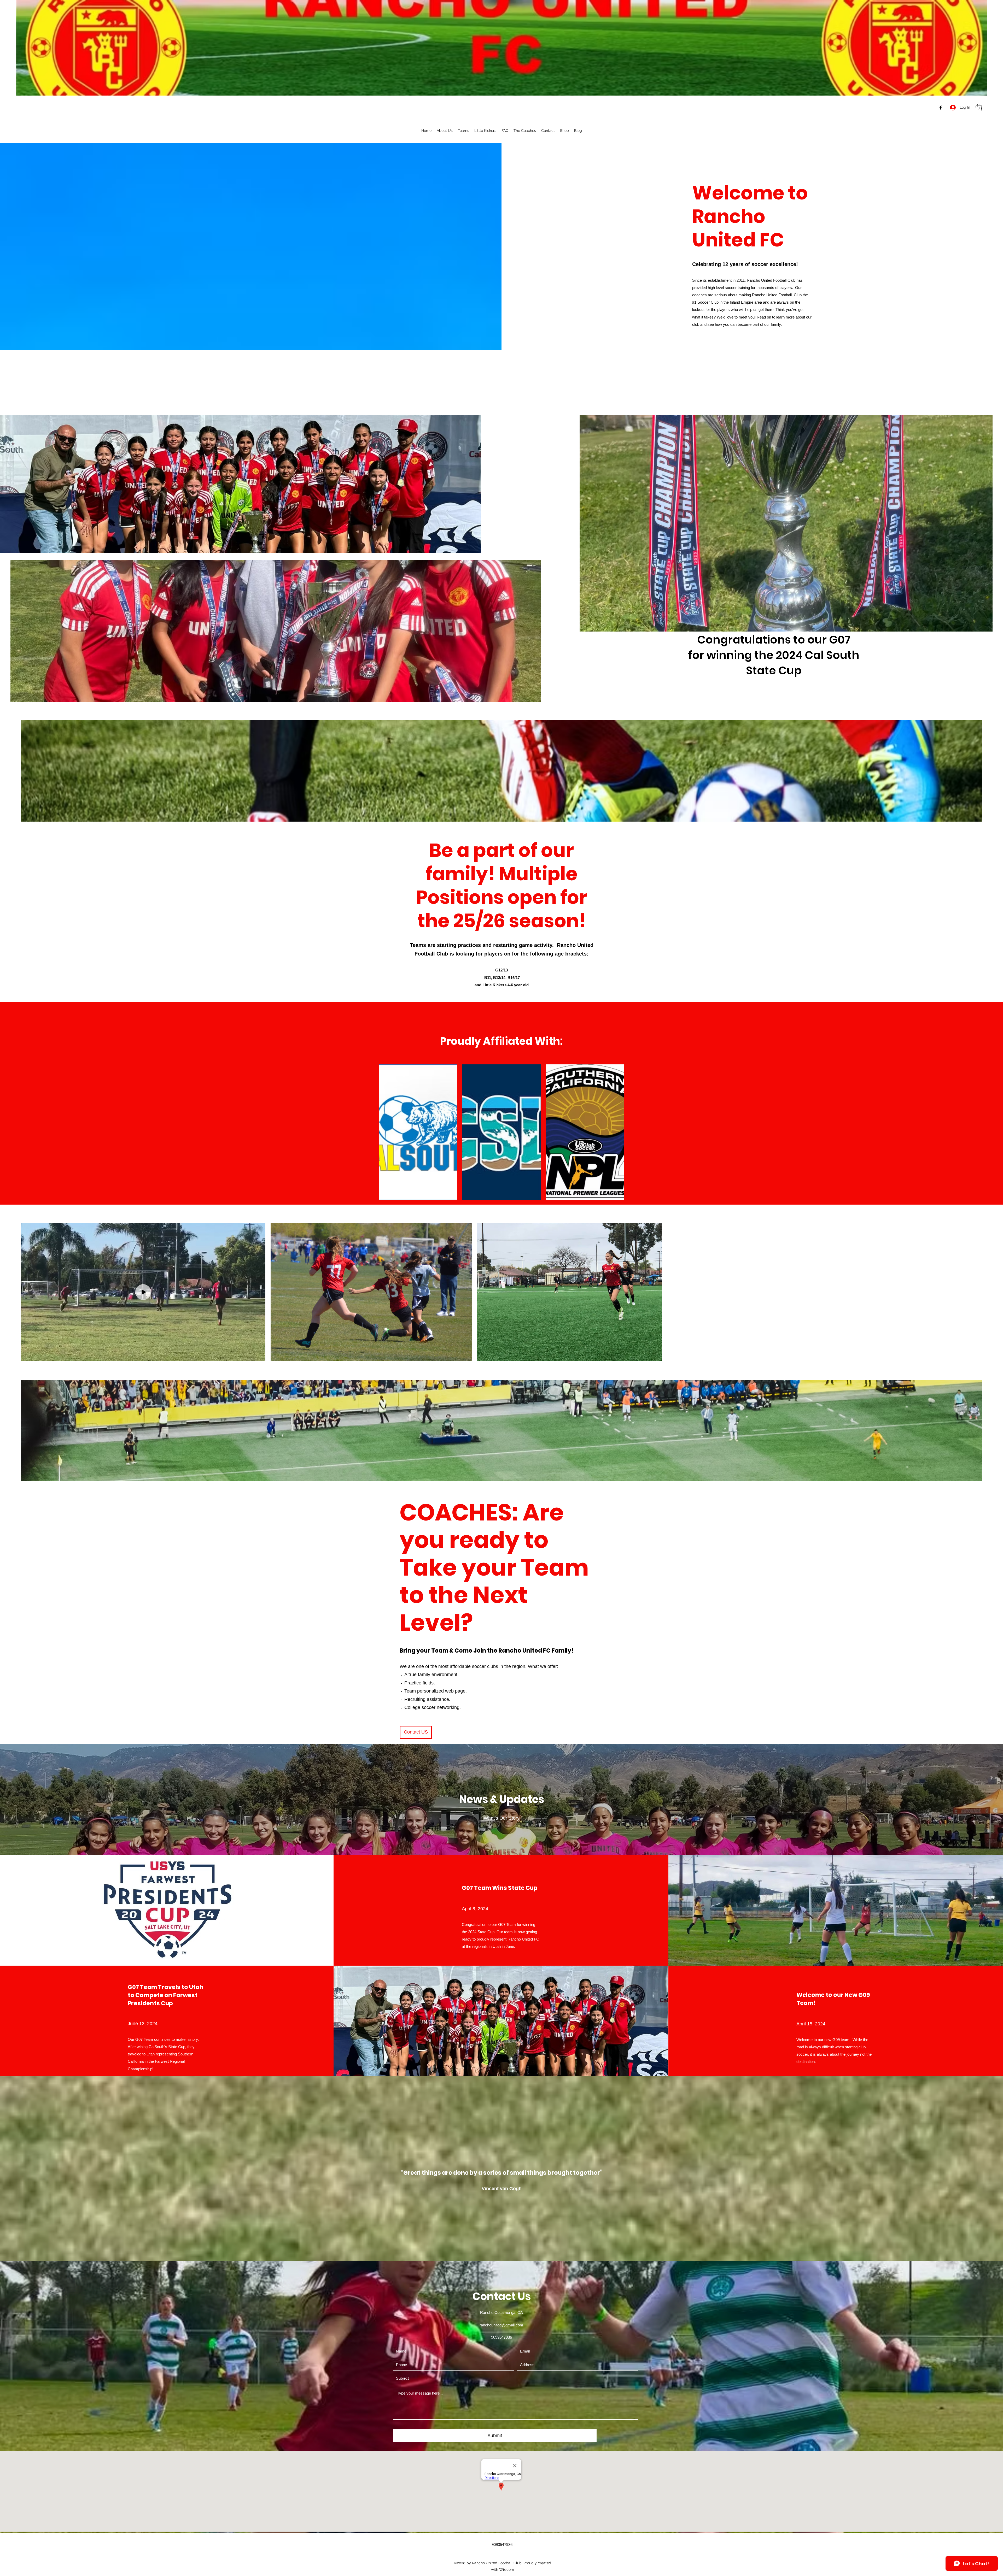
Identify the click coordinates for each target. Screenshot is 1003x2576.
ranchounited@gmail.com (501, 2325)
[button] (979, 107)
